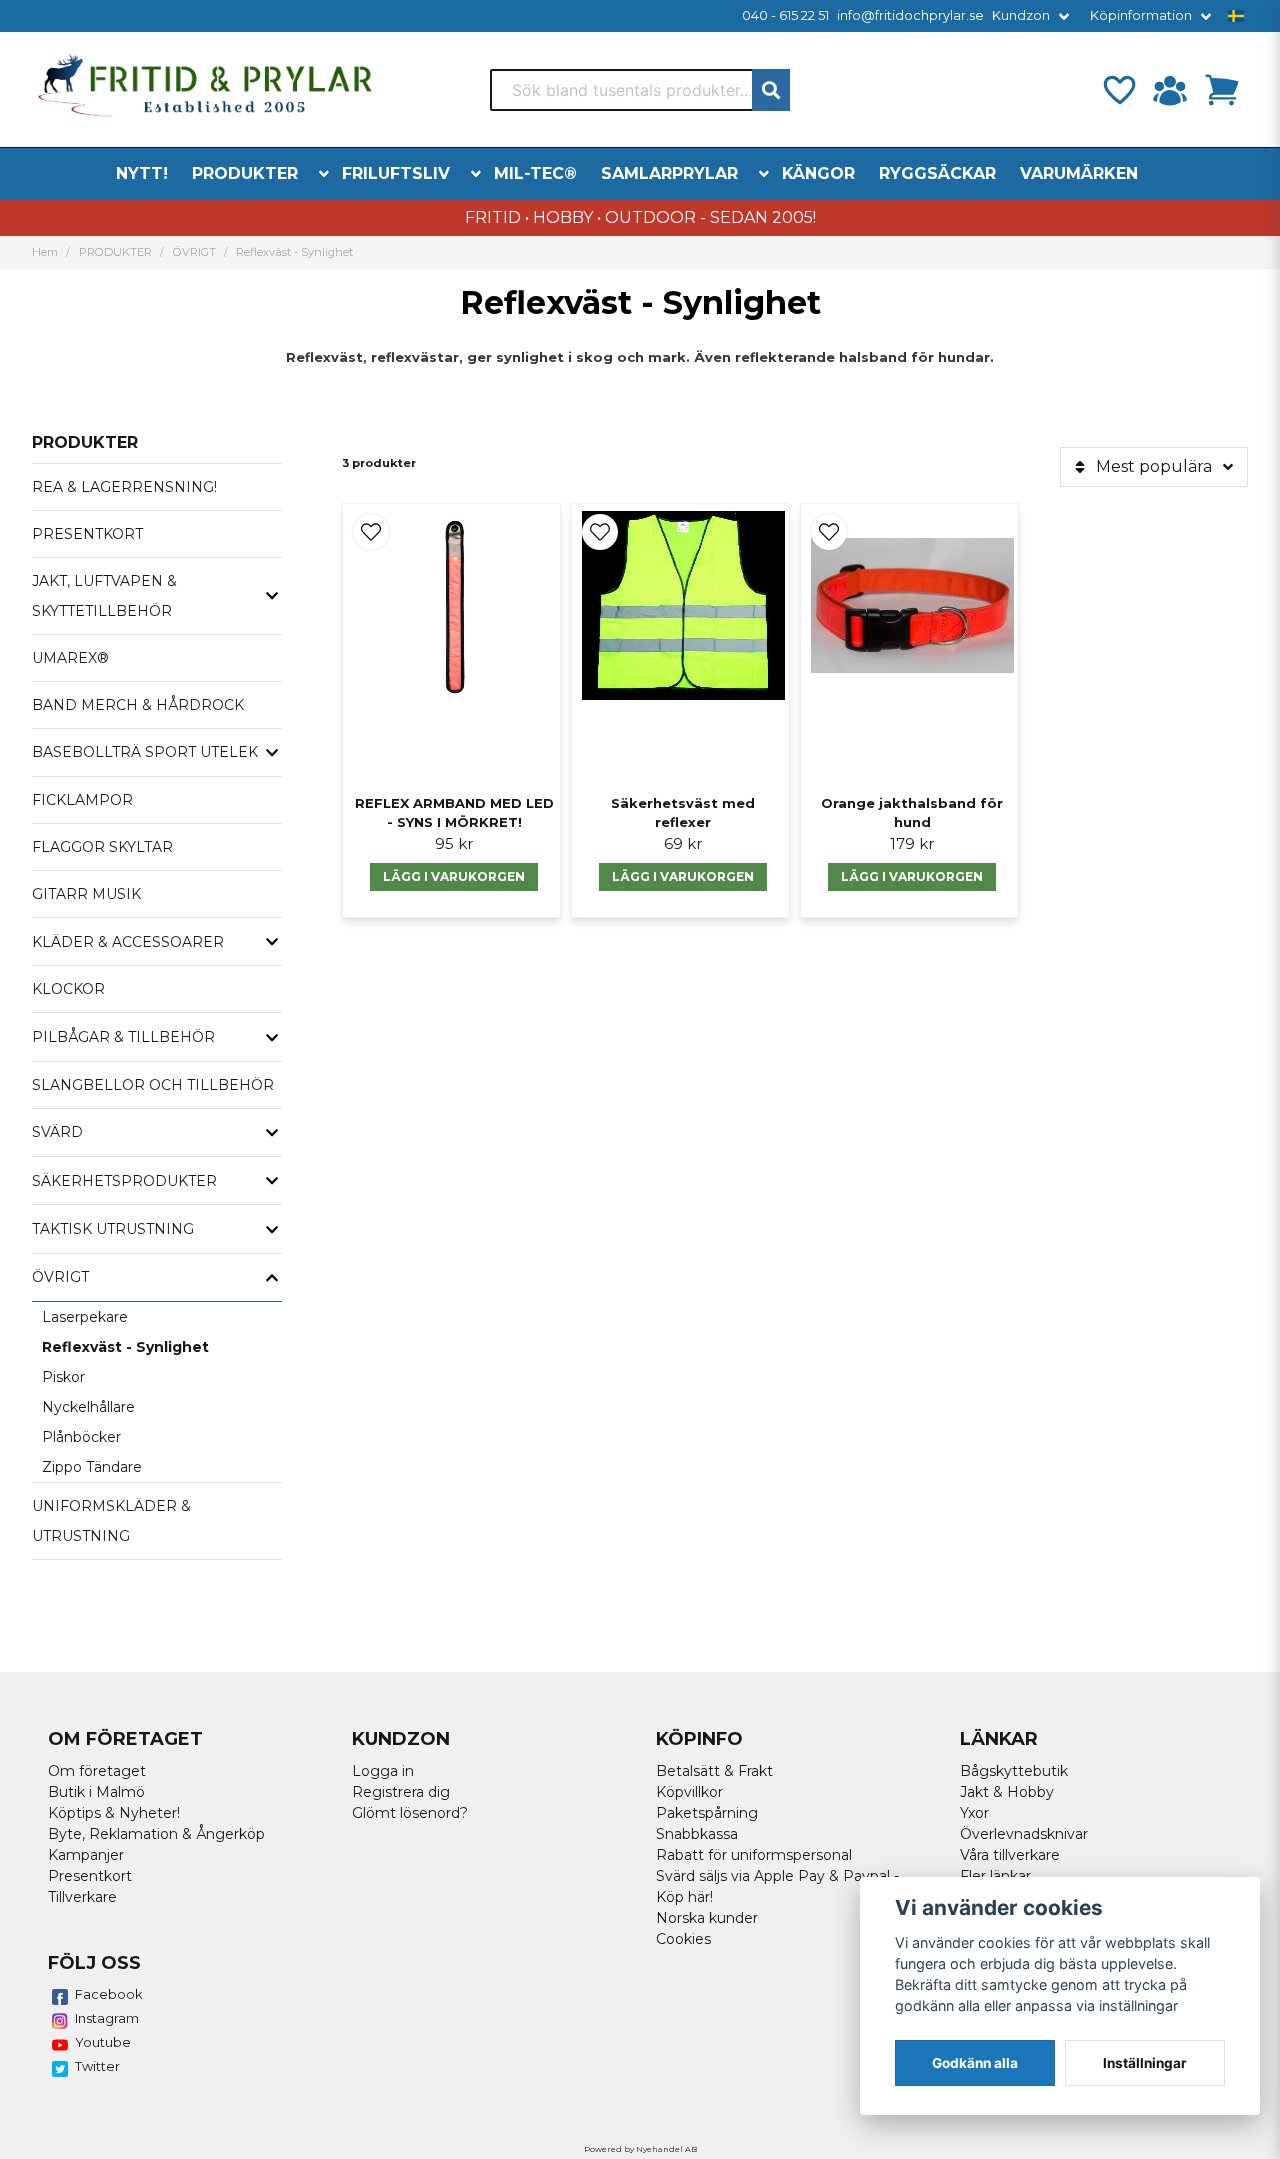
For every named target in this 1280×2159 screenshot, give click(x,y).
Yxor (974, 1813)
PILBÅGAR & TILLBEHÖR (123, 1037)
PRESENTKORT (87, 534)
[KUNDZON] (1170, 90)
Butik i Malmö (96, 1792)
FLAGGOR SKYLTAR (102, 847)
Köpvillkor (689, 1792)
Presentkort (90, 1876)
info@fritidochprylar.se (910, 15)
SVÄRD (57, 1132)
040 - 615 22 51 (785, 15)
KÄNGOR (818, 173)
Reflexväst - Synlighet (125, 1347)
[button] (1236, 16)
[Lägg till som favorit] (1118, 90)
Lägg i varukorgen (454, 876)
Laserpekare (85, 1317)
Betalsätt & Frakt (714, 1771)
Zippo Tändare (92, 1467)
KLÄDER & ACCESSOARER (128, 942)
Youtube (103, 2042)
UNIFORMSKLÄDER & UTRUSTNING (111, 1521)
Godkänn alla (975, 2063)
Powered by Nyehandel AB (640, 2149)
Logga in (383, 1771)
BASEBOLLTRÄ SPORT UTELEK (145, 752)
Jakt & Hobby (1007, 1792)
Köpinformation (1141, 15)
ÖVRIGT (194, 252)
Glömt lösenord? (410, 1813)
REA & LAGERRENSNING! (124, 487)
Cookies (683, 1939)
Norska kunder (707, 1918)
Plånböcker (81, 1437)
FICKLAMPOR (82, 800)
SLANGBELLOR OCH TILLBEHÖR (153, 1085)
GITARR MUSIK (86, 894)
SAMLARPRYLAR (669, 173)
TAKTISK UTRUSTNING (113, 1229)
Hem (45, 252)
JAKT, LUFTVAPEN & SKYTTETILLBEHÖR (104, 596)
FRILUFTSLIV (396, 173)
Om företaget (97, 1771)
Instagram (107, 2018)
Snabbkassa (697, 1834)
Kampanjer (86, 1855)
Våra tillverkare (1010, 1855)
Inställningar (1145, 2063)
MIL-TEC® (535, 173)
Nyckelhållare (88, 1407)
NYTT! (142, 173)
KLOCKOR (68, 989)
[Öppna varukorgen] (1222, 90)
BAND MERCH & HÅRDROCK (138, 705)
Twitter (97, 2066)
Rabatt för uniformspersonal (754, 1855)
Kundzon (1021, 15)
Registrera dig (401, 1792)
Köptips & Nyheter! (114, 1813)
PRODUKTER (245, 173)
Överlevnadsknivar (1024, 1834)
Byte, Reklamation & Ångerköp (156, 1834)
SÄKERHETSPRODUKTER (124, 1181)
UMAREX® (70, 658)
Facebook (109, 1994)
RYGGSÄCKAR (937, 173)
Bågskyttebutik (1014, 1771)
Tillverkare (82, 1897)
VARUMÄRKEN (1079, 173)
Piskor (63, 1377)
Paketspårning (707, 1813)
